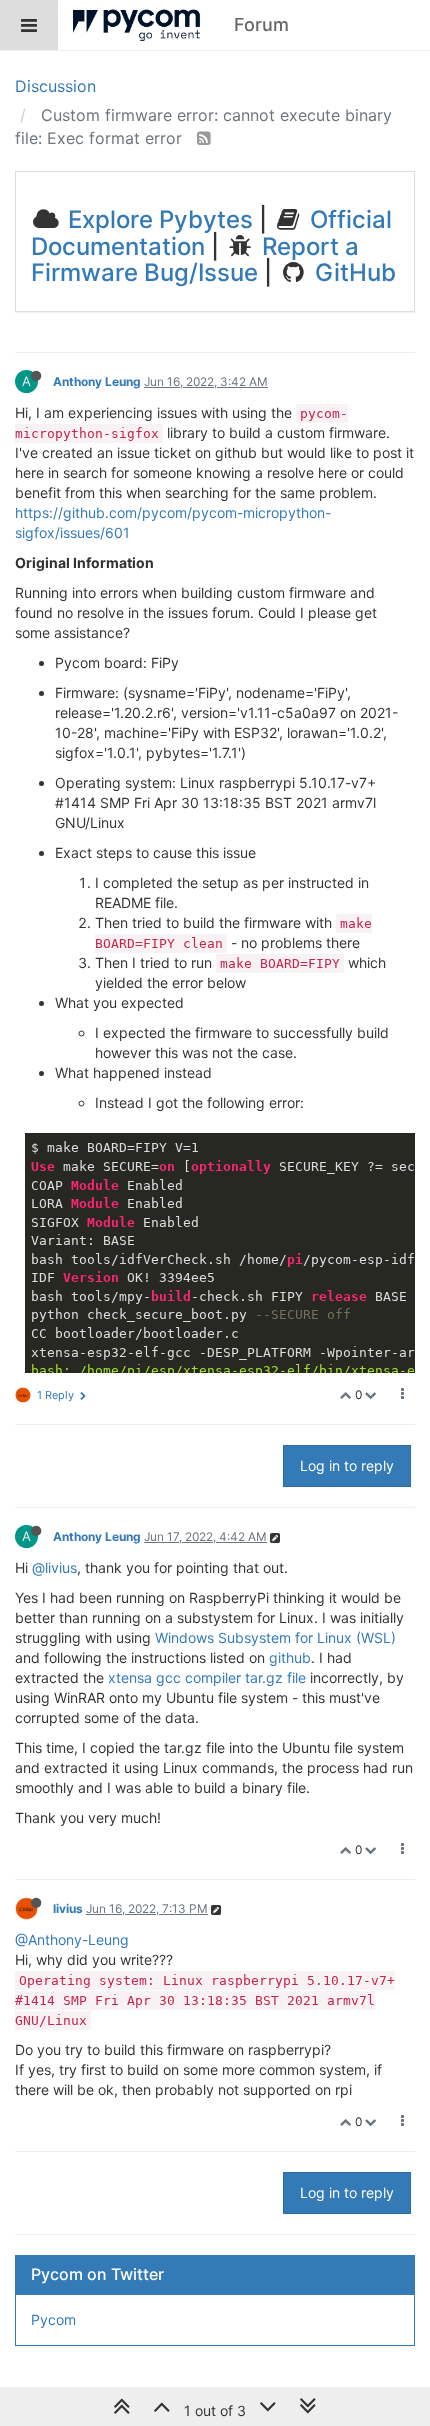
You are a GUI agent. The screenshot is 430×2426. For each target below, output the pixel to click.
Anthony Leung (97, 381)
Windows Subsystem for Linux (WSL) (275, 1637)
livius (68, 1908)
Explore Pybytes (157, 219)
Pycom (53, 2319)
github (290, 1657)
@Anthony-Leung (72, 1939)
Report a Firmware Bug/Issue (195, 259)
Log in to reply (347, 1465)
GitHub (352, 272)
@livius (54, 1567)
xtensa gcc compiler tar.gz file (207, 1677)
